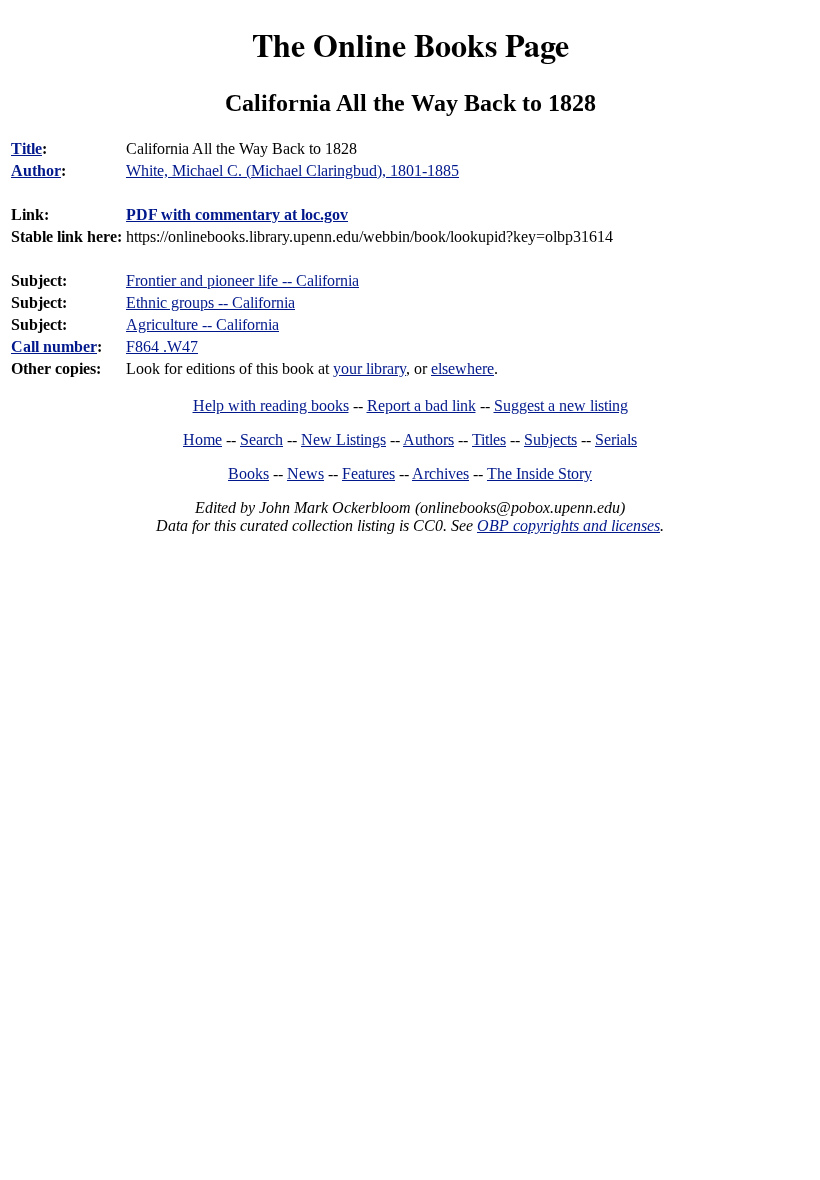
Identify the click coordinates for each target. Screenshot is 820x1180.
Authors (428, 439)
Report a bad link (421, 405)
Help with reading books (271, 405)
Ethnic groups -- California (210, 302)
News (305, 473)
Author (36, 170)
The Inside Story (539, 473)
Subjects (550, 439)
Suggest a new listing (561, 405)
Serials (616, 439)
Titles (489, 439)
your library (369, 368)
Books (248, 473)
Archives (440, 473)
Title (26, 148)
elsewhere (462, 368)
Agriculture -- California (202, 324)
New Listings (343, 439)
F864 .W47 (162, 346)
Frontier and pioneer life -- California (242, 280)
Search (261, 439)
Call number (54, 346)
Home (202, 439)
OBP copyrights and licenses (568, 525)
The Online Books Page (410, 44)
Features (368, 473)
